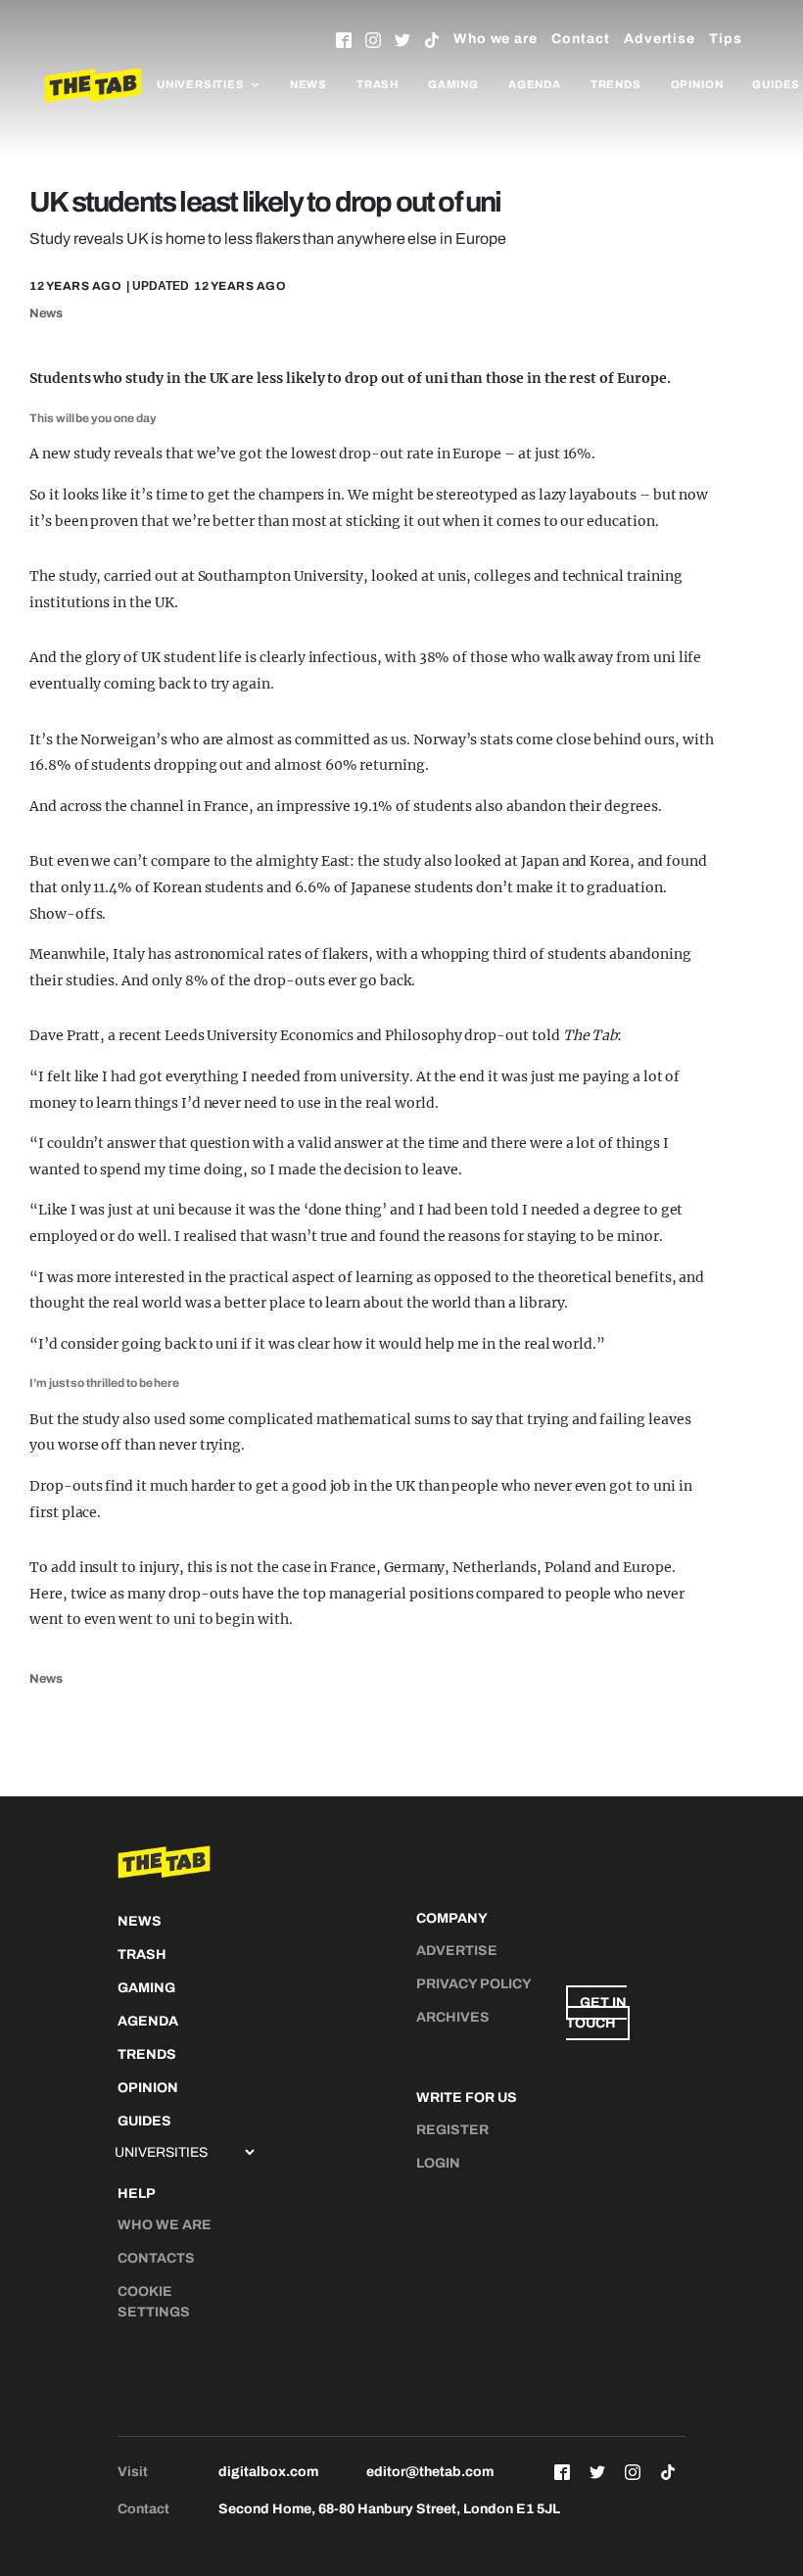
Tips (726, 39)
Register (452, 2130)
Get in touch (596, 2013)
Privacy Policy (474, 1984)
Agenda (535, 84)
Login (438, 2163)
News (308, 84)
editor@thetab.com (430, 2472)
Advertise (660, 39)
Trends (616, 84)
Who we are (496, 39)
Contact (581, 39)
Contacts (156, 2258)
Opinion (697, 84)
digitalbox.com (268, 2472)
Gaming (453, 84)
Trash (378, 84)
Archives (453, 2017)
